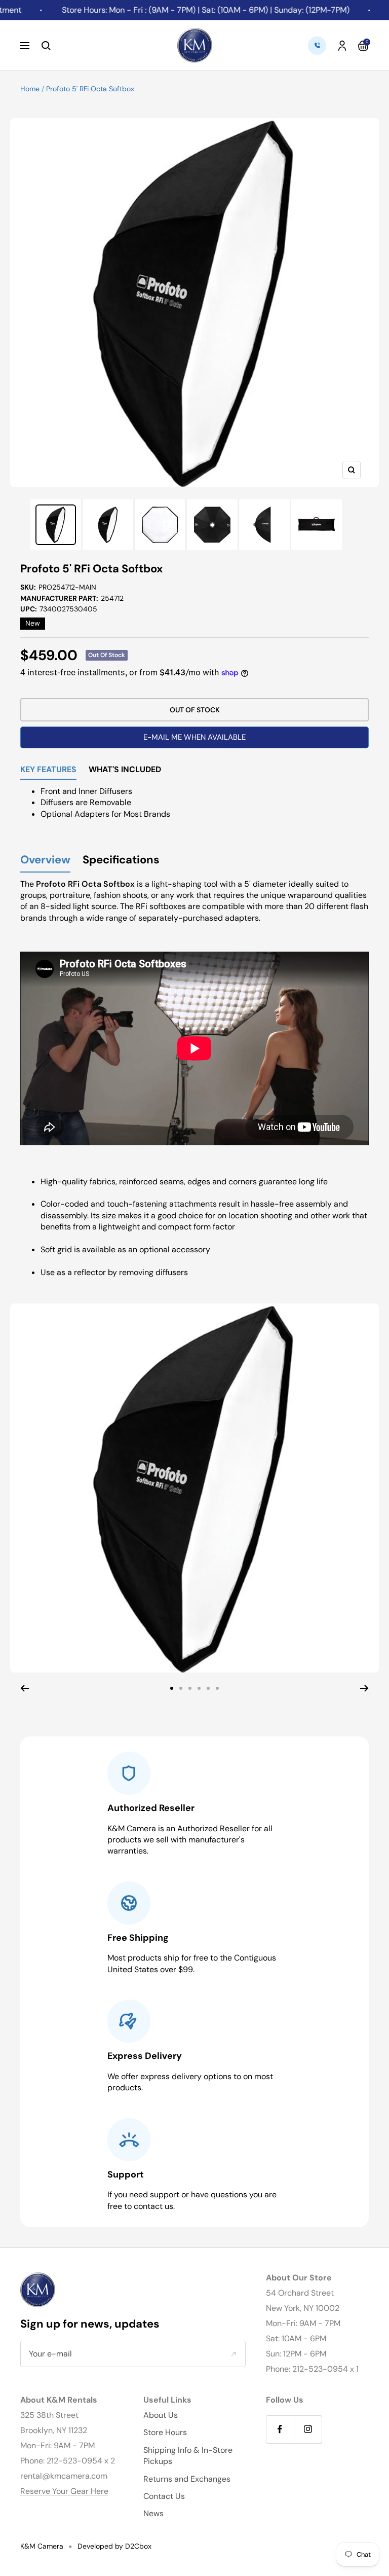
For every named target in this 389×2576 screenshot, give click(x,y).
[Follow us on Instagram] (308, 2429)
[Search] (46, 46)
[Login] (342, 46)
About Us (161, 2415)
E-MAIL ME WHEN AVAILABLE (194, 737)
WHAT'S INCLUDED (125, 770)
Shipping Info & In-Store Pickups (188, 2456)
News (153, 2513)
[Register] (233, 2353)
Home (30, 89)
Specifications (121, 860)
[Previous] (25, 1688)
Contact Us (164, 2496)
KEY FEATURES (48, 770)
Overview (45, 860)
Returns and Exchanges (187, 2479)
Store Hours (165, 2432)
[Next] (364, 1688)
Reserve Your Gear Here (64, 2491)
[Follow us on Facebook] (280, 2429)
